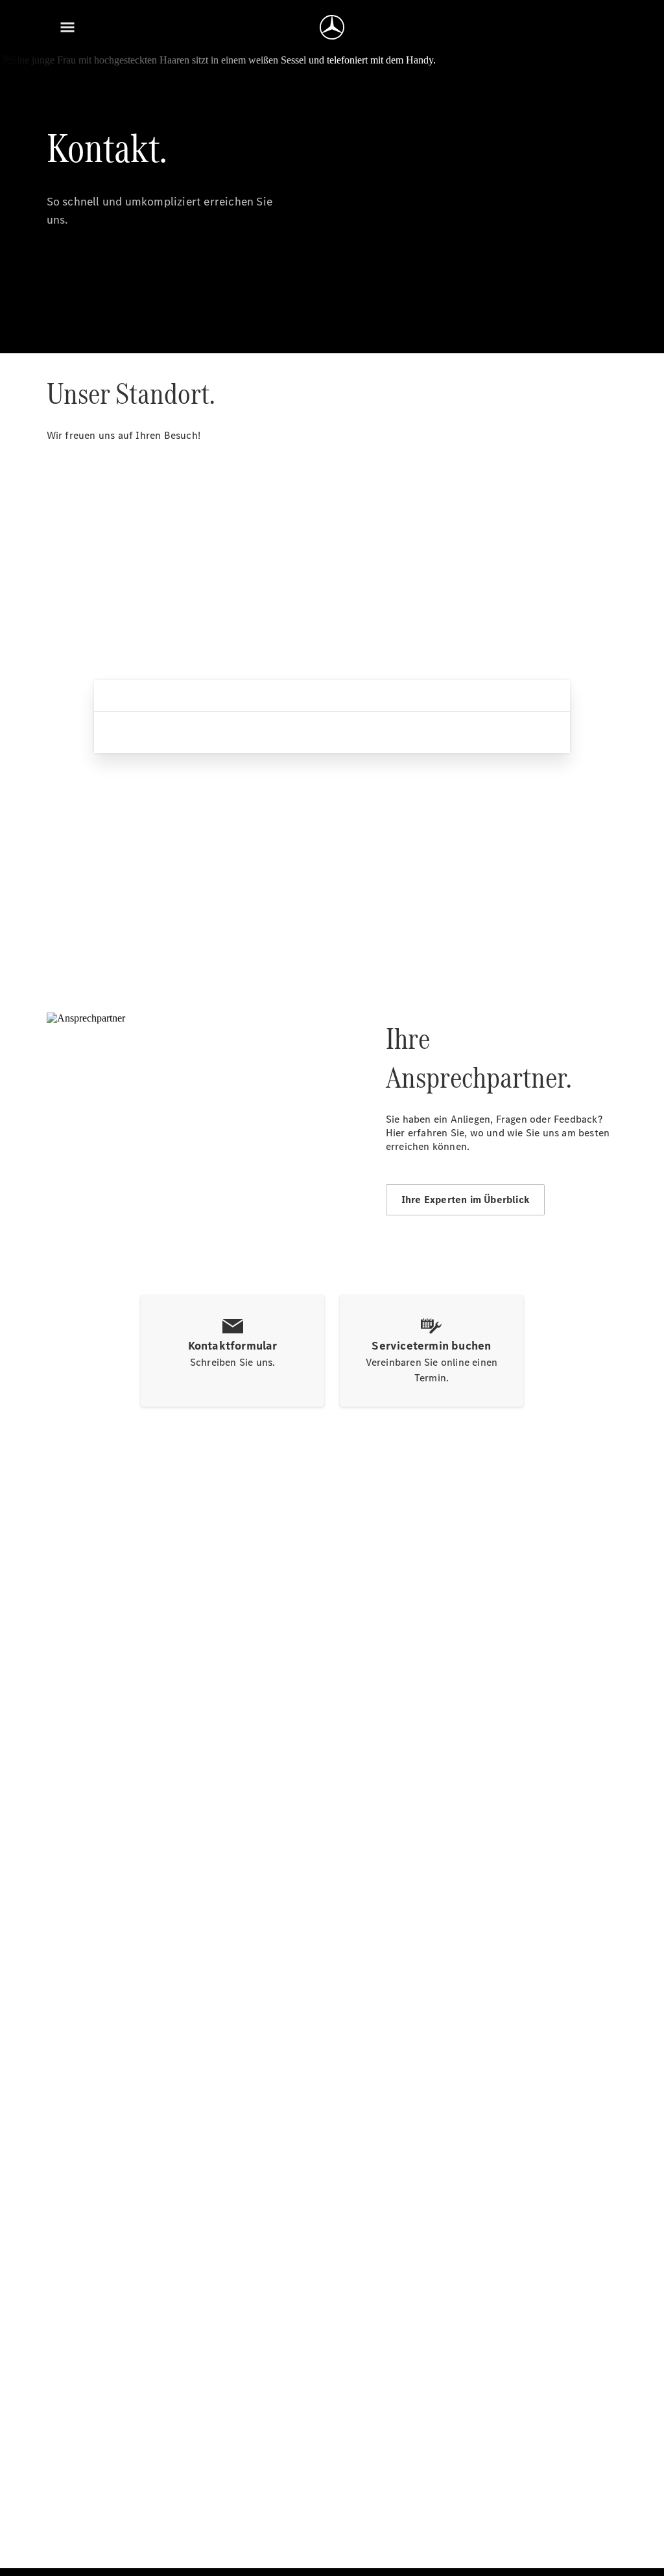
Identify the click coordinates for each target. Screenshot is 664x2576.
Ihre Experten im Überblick (465, 1200)
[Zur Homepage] (332, 27)
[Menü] (67, 27)
